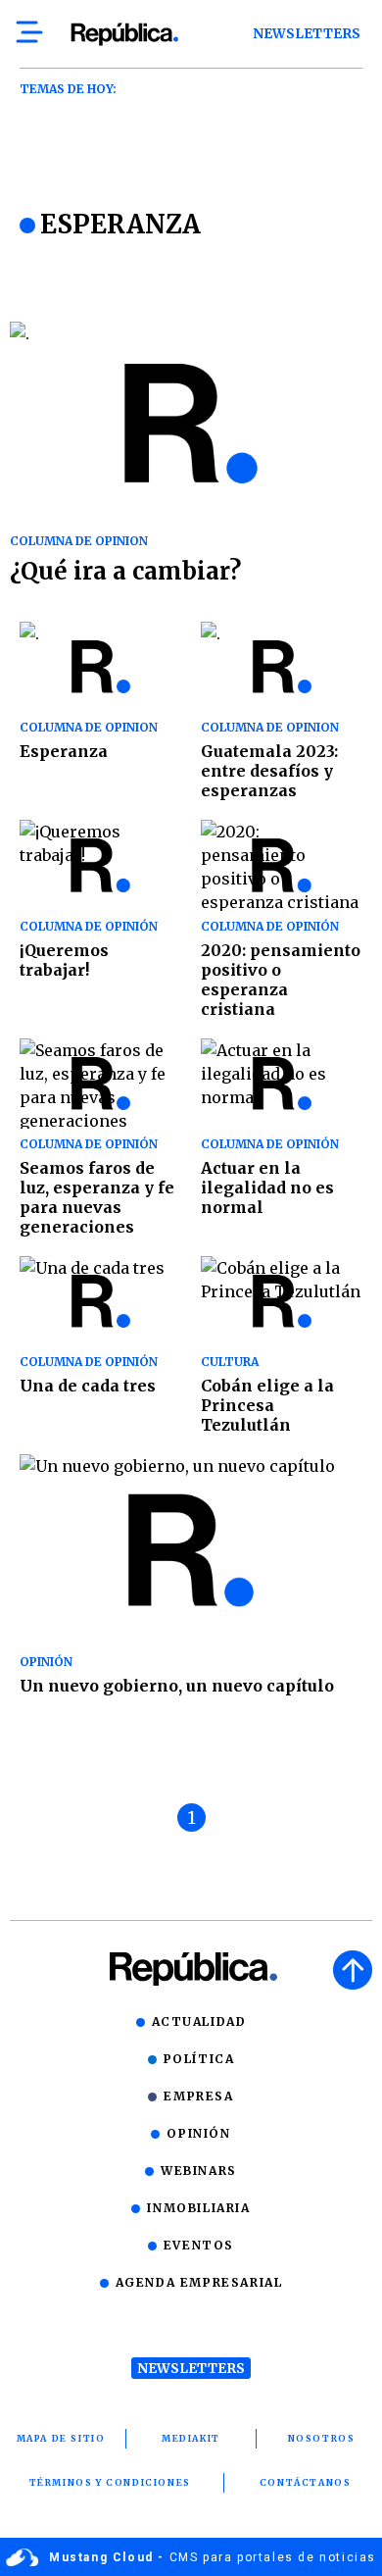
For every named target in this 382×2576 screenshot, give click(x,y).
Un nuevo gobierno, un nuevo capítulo (177, 1686)
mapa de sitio (61, 2438)
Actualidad (199, 2021)
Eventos (199, 2245)
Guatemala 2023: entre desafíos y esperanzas (269, 771)
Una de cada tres (88, 1386)
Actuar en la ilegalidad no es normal (267, 1187)
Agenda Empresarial (199, 2282)
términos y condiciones (110, 2482)
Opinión (198, 2133)
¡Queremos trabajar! (64, 960)
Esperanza (64, 751)
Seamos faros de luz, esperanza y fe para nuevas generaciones (97, 1197)
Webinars (199, 2171)
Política (199, 2059)
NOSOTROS (322, 2438)
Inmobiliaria (198, 2208)
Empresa (198, 2096)
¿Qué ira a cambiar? (125, 571)
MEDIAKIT (191, 2438)
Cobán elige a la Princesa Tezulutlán (267, 1405)
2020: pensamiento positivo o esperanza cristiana (281, 980)
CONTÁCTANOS (306, 2482)
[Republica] (124, 34)
